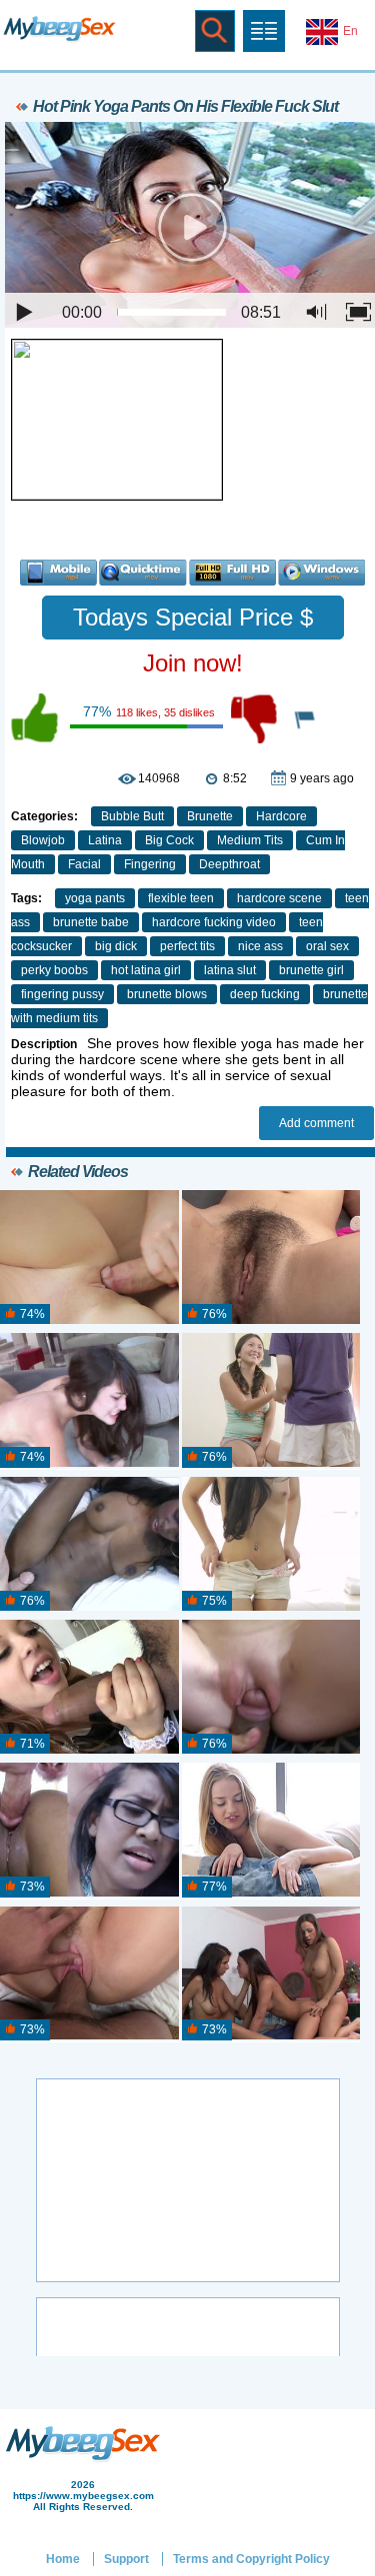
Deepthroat (229, 864)
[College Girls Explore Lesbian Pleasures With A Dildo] (271, 1258)
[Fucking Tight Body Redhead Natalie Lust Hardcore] (271, 1688)
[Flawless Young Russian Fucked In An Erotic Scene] (271, 1545)
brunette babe (91, 922)
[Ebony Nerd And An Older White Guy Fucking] (89, 1831)
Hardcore (281, 816)
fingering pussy (62, 994)
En (350, 31)
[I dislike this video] (256, 718)
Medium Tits (250, 840)
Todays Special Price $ (193, 617)
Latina (105, 840)
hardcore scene (279, 898)
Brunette (210, 816)
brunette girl (311, 970)
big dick (116, 946)
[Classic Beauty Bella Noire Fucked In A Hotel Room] (89, 1974)
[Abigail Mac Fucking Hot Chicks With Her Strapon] (271, 1974)
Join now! (193, 663)
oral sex (327, 946)
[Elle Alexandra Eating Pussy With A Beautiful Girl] (89, 1401)
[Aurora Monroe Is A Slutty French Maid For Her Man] (89, 1688)
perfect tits (187, 946)
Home (63, 2559)
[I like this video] (36, 718)
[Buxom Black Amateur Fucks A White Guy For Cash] (89, 1545)
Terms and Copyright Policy (251, 2559)
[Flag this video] (306, 718)
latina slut (230, 970)
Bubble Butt (132, 816)
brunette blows (167, 994)
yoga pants (95, 898)
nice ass (260, 946)
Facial (84, 864)
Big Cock (169, 840)
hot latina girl (146, 970)
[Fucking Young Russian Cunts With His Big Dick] (89, 1258)
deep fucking (265, 994)
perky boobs (54, 970)
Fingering (150, 864)
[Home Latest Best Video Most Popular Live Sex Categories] (264, 31)
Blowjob (43, 840)
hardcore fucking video (214, 922)
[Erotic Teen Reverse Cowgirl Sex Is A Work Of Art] (271, 1831)
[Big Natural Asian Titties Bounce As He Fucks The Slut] (271, 1401)
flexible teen (181, 898)
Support (126, 2559)
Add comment (316, 1123)
